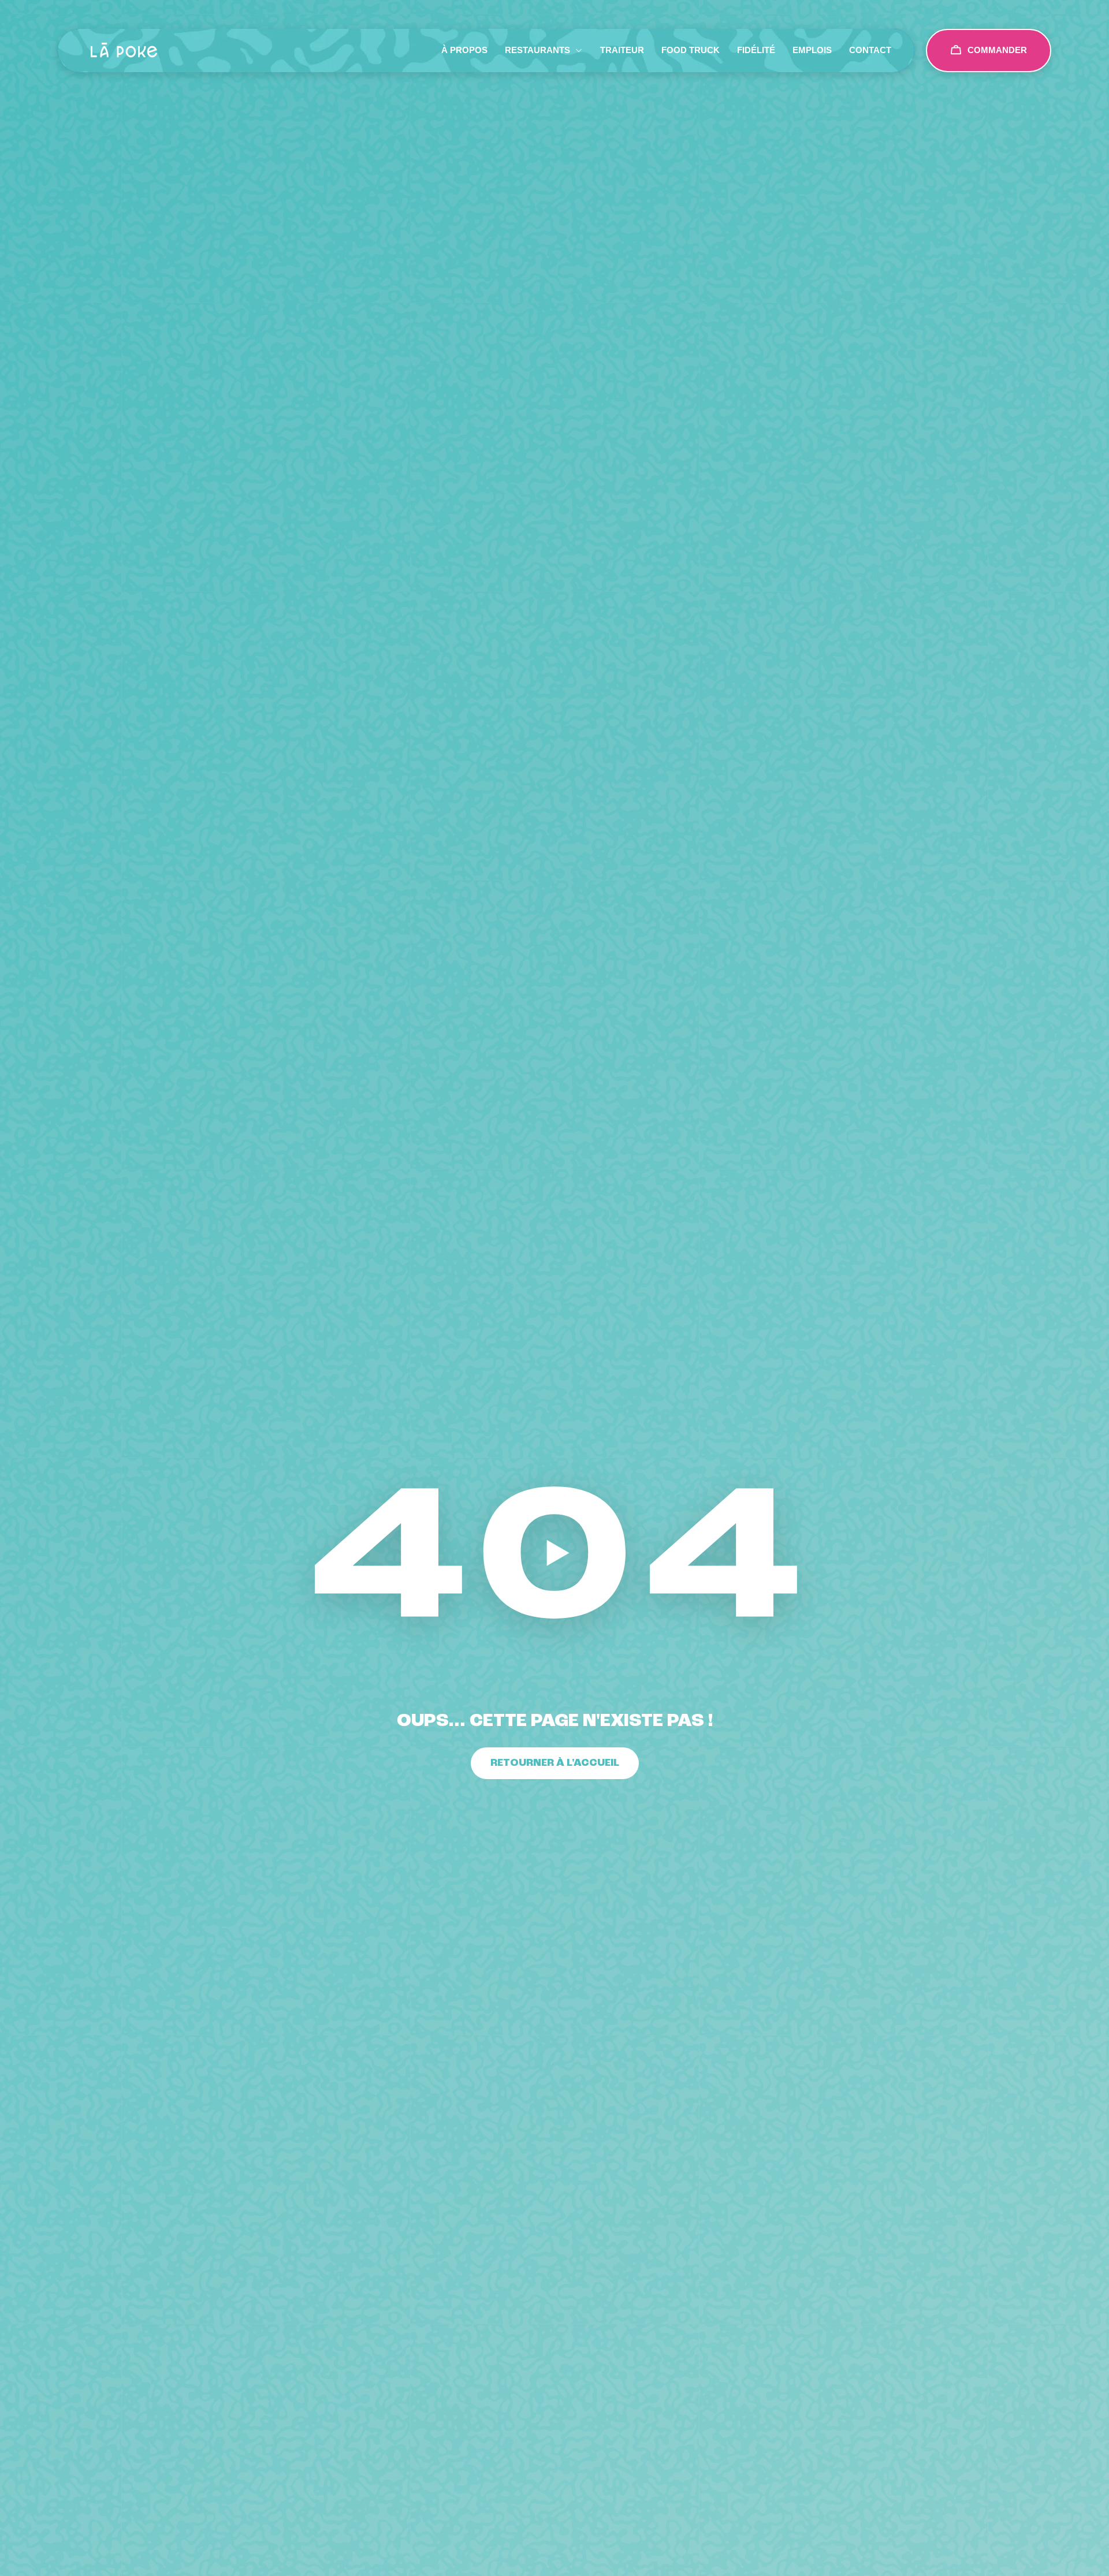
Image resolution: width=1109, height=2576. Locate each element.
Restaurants (537, 50)
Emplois (812, 50)
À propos (464, 50)
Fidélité (756, 50)
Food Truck (691, 50)
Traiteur (622, 50)
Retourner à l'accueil (555, 1763)
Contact (870, 50)
